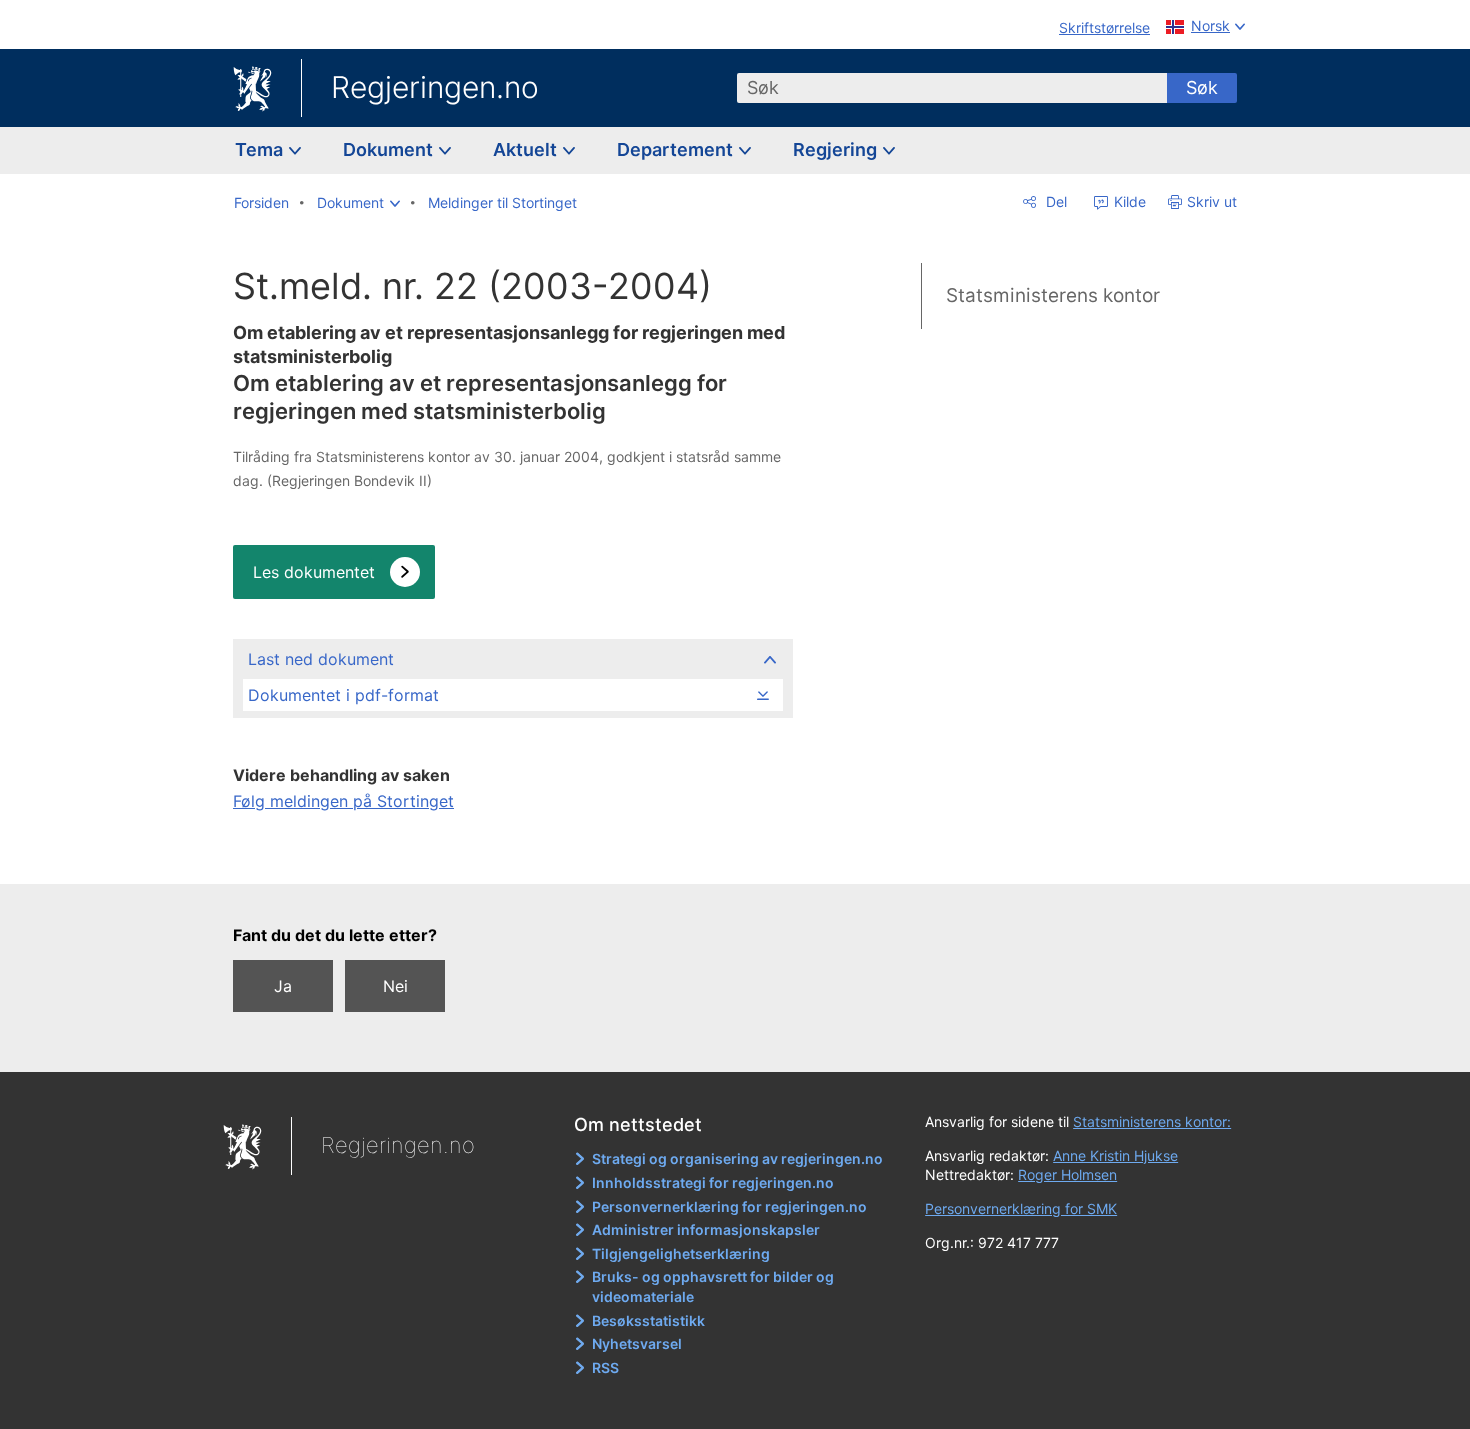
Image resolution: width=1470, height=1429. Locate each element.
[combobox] (952, 88)
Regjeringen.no (435, 87)
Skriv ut (1212, 201)
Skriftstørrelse (1104, 27)
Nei (395, 986)
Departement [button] (677, 149)
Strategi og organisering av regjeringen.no (737, 1158)
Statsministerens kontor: (1152, 1121)
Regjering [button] (837, 149)
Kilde (1128, 201)
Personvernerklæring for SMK (1021, 1208)
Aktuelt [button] (527, 149)
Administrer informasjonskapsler (706, 1229)
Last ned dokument (321, 659)
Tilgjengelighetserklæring (681, 1253)
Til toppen (511, 855)
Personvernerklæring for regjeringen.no (729, 1206)
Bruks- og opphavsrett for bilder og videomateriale (713, 1286)
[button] (358, 203)
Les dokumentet (314, 572)
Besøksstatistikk (648, 1320)
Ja (283, 986)
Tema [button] (261, 149)
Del (1054, 201)
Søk (1202, 87)
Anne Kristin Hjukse (1115, 1155)
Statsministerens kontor (1053, 295)
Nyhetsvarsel (637, 1343)
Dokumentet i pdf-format (343, 695)
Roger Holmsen (1067, 1174)
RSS (605, 1367)
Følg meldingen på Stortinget (343, 801)
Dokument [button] (390, 149)
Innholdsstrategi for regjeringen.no (713, 1182)
